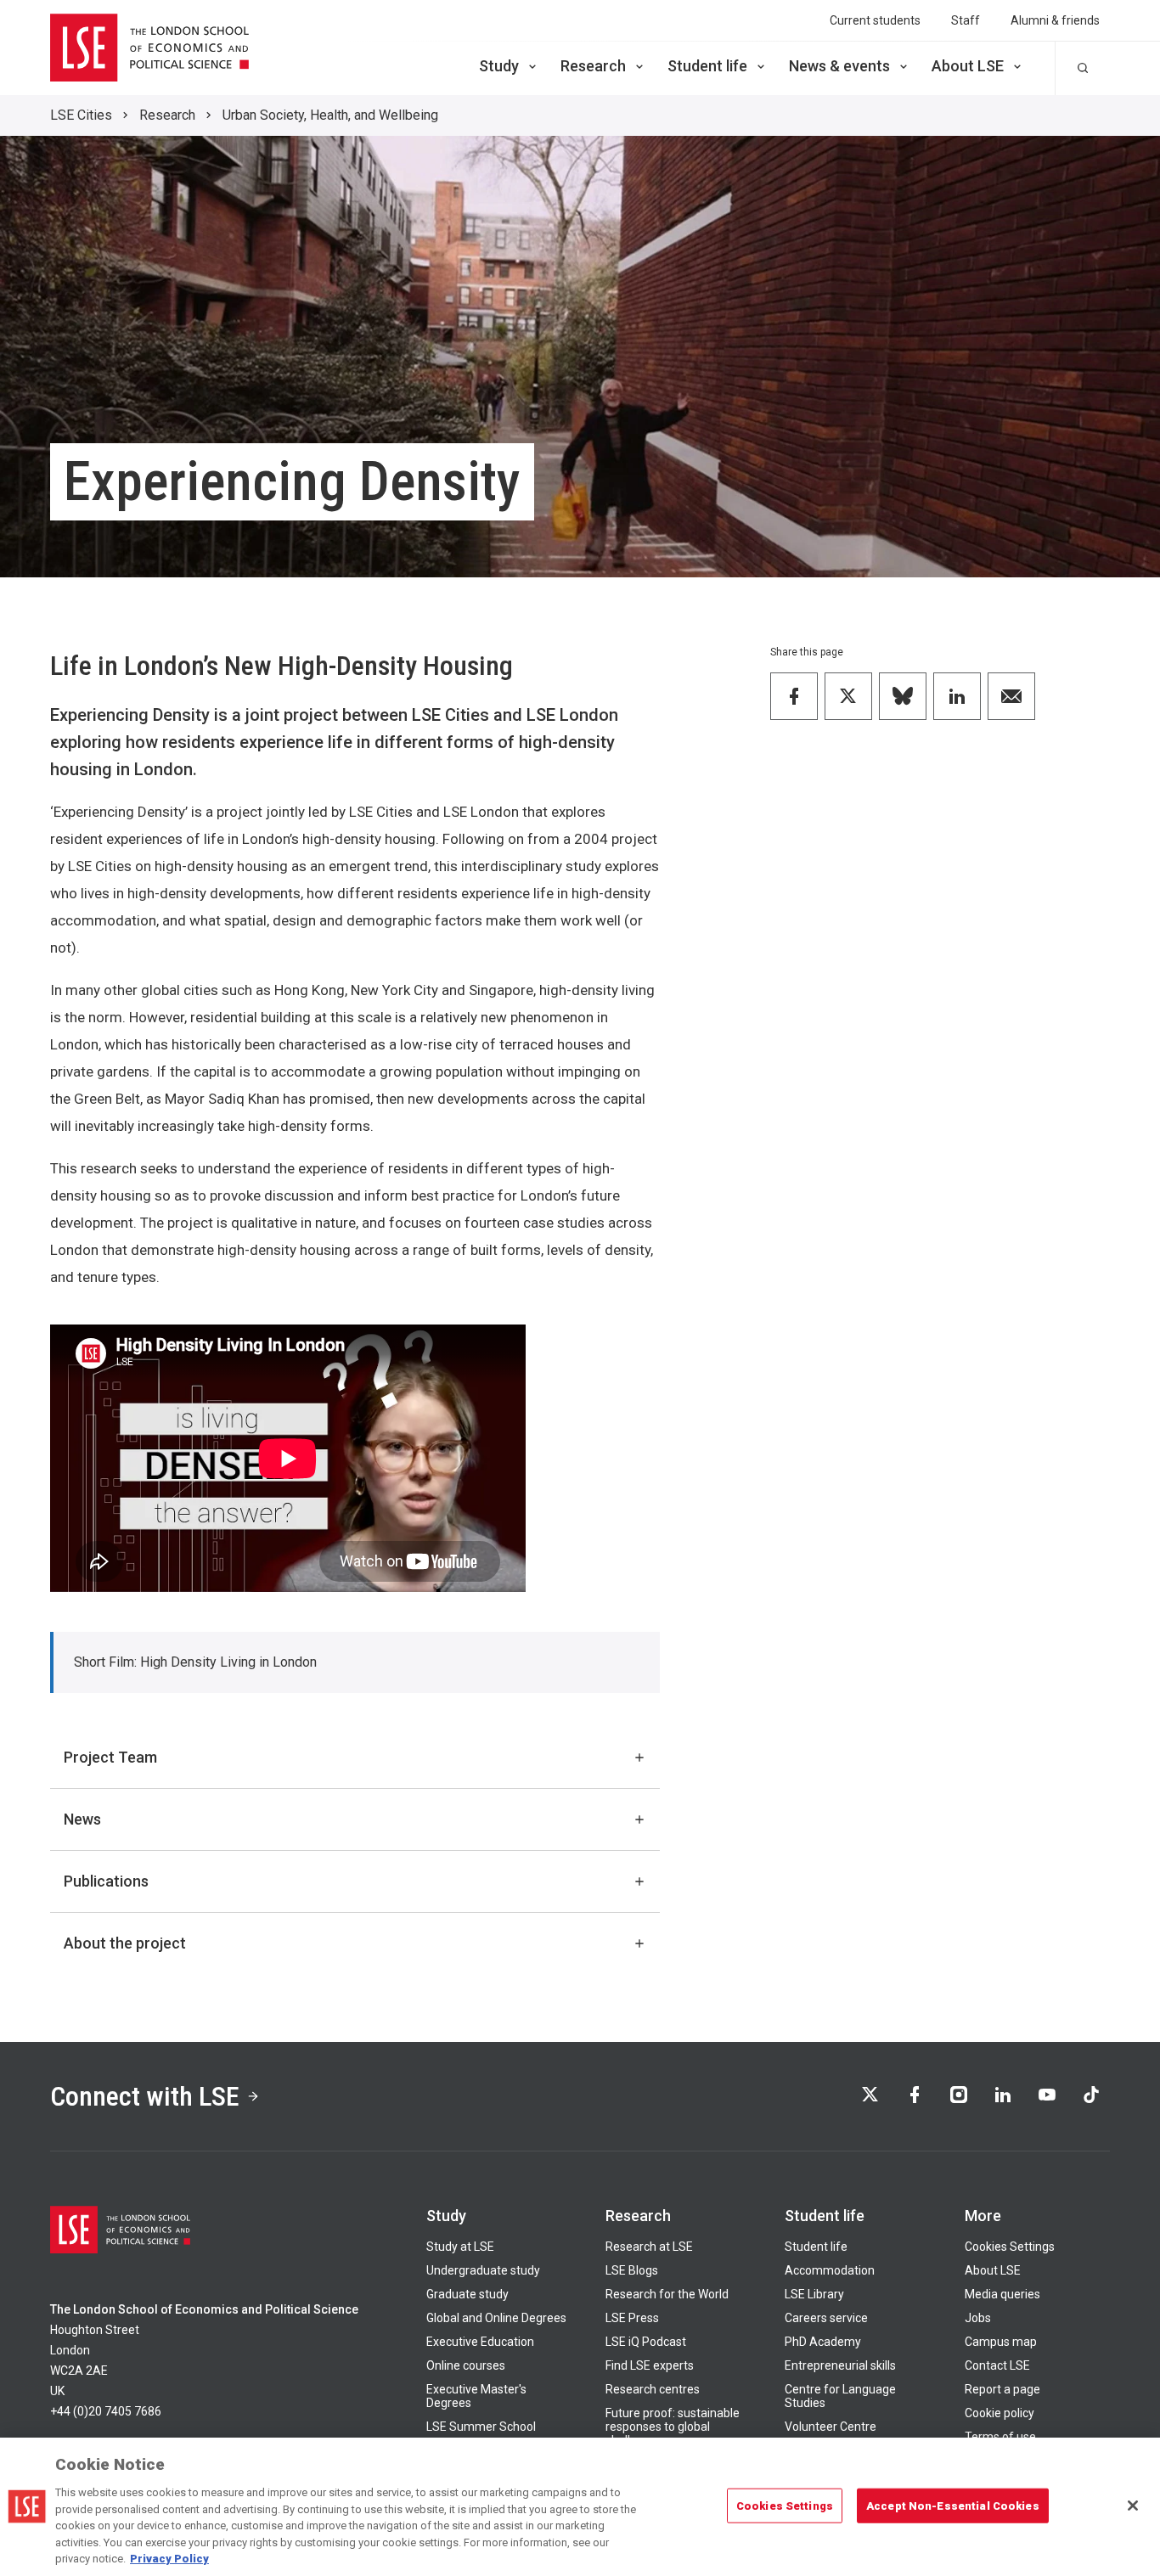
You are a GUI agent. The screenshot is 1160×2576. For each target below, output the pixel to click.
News (82, 1819)
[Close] (1133, 2506)
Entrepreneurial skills (840, 2365)
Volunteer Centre (831, 2427)
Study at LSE (460, 2247)
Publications (106, 1881)
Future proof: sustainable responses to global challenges (673, 2427)
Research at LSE (649, 2247)
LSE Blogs (632, 2270)
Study (499, 66)
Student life (707, 66)
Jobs (978, 2318)
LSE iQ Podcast (646, 2342)
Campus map (1001, 2342)
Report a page (1002, 2389)
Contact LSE (997, 2365)
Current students (875, 20)
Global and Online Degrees (496, 2318)
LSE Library (814, 2294)
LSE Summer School (481, 2427)
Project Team (110, 1757)
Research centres (653, 2389)
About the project (125, 1943)
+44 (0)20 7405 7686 (106, 2411)
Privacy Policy (169, 2559)
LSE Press (632, 2318)
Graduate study (467, 2294)
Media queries (1002, 2294)
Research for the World (667, 2294)
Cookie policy (1000, 2413)
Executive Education (480, 2342)
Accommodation (830, 2270)
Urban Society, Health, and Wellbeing (330, 115)
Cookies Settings (1010, 2247)
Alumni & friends (1055, 20)
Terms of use (1000, 2437)
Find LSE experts (650, 2365)
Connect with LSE (145, 2096)
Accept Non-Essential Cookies (953, 2505)
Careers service (826, 2318)
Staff (966, 20)
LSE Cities (81, 115)
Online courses (466, 2365)
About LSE (968, 66)
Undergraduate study (483, 2270)
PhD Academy (823, 2342)
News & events (839, 66)
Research (593, 66)
